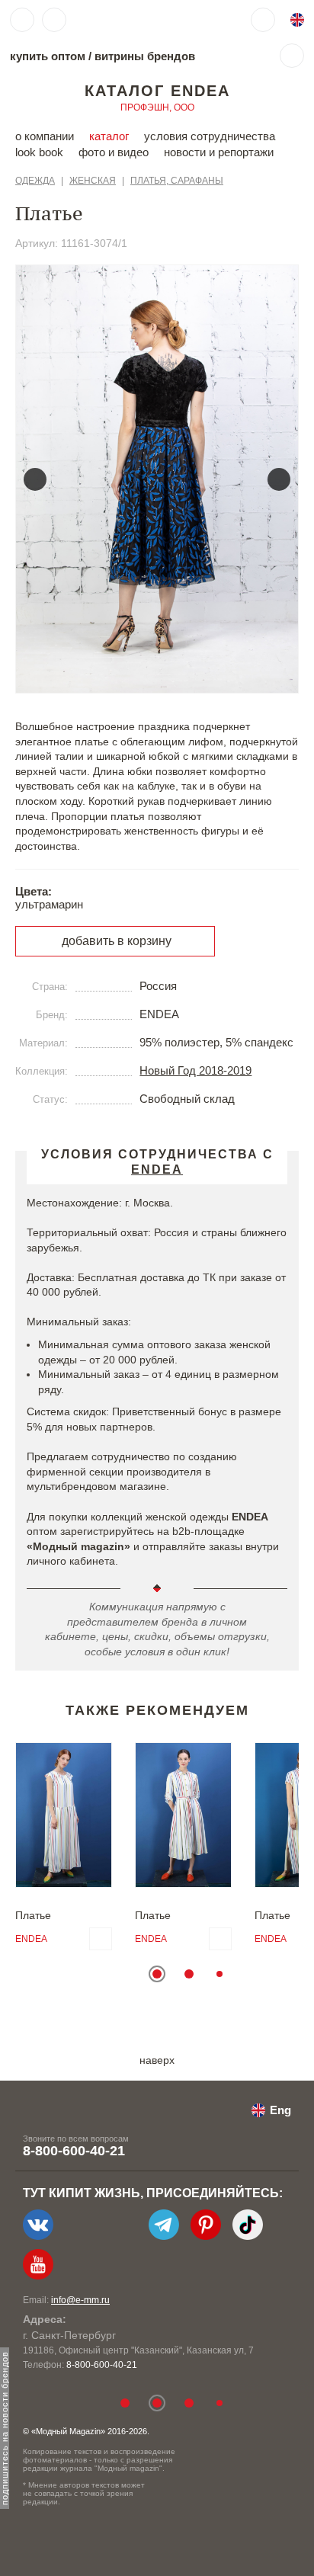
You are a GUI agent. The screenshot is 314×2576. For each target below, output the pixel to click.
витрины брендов (145, 56)
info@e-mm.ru (80, 2300)
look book (39, 152)
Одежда (35, 181)
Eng (280, 2110)
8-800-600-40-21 (74, 2151)
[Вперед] (279, 479)
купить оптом (48, 56)
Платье (33, 1915)
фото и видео (114, 152)
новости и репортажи (219, 152)
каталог (109, 136)
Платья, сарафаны (177, 181)
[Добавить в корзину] (101, 1939)
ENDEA (31, 1939)
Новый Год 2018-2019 (195, 1070)
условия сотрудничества (210, 136)
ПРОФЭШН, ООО (157, 107)
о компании (45, 136)
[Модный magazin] (120, 20)
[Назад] (35, 479)
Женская (93, 181)
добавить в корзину (117, 941)
